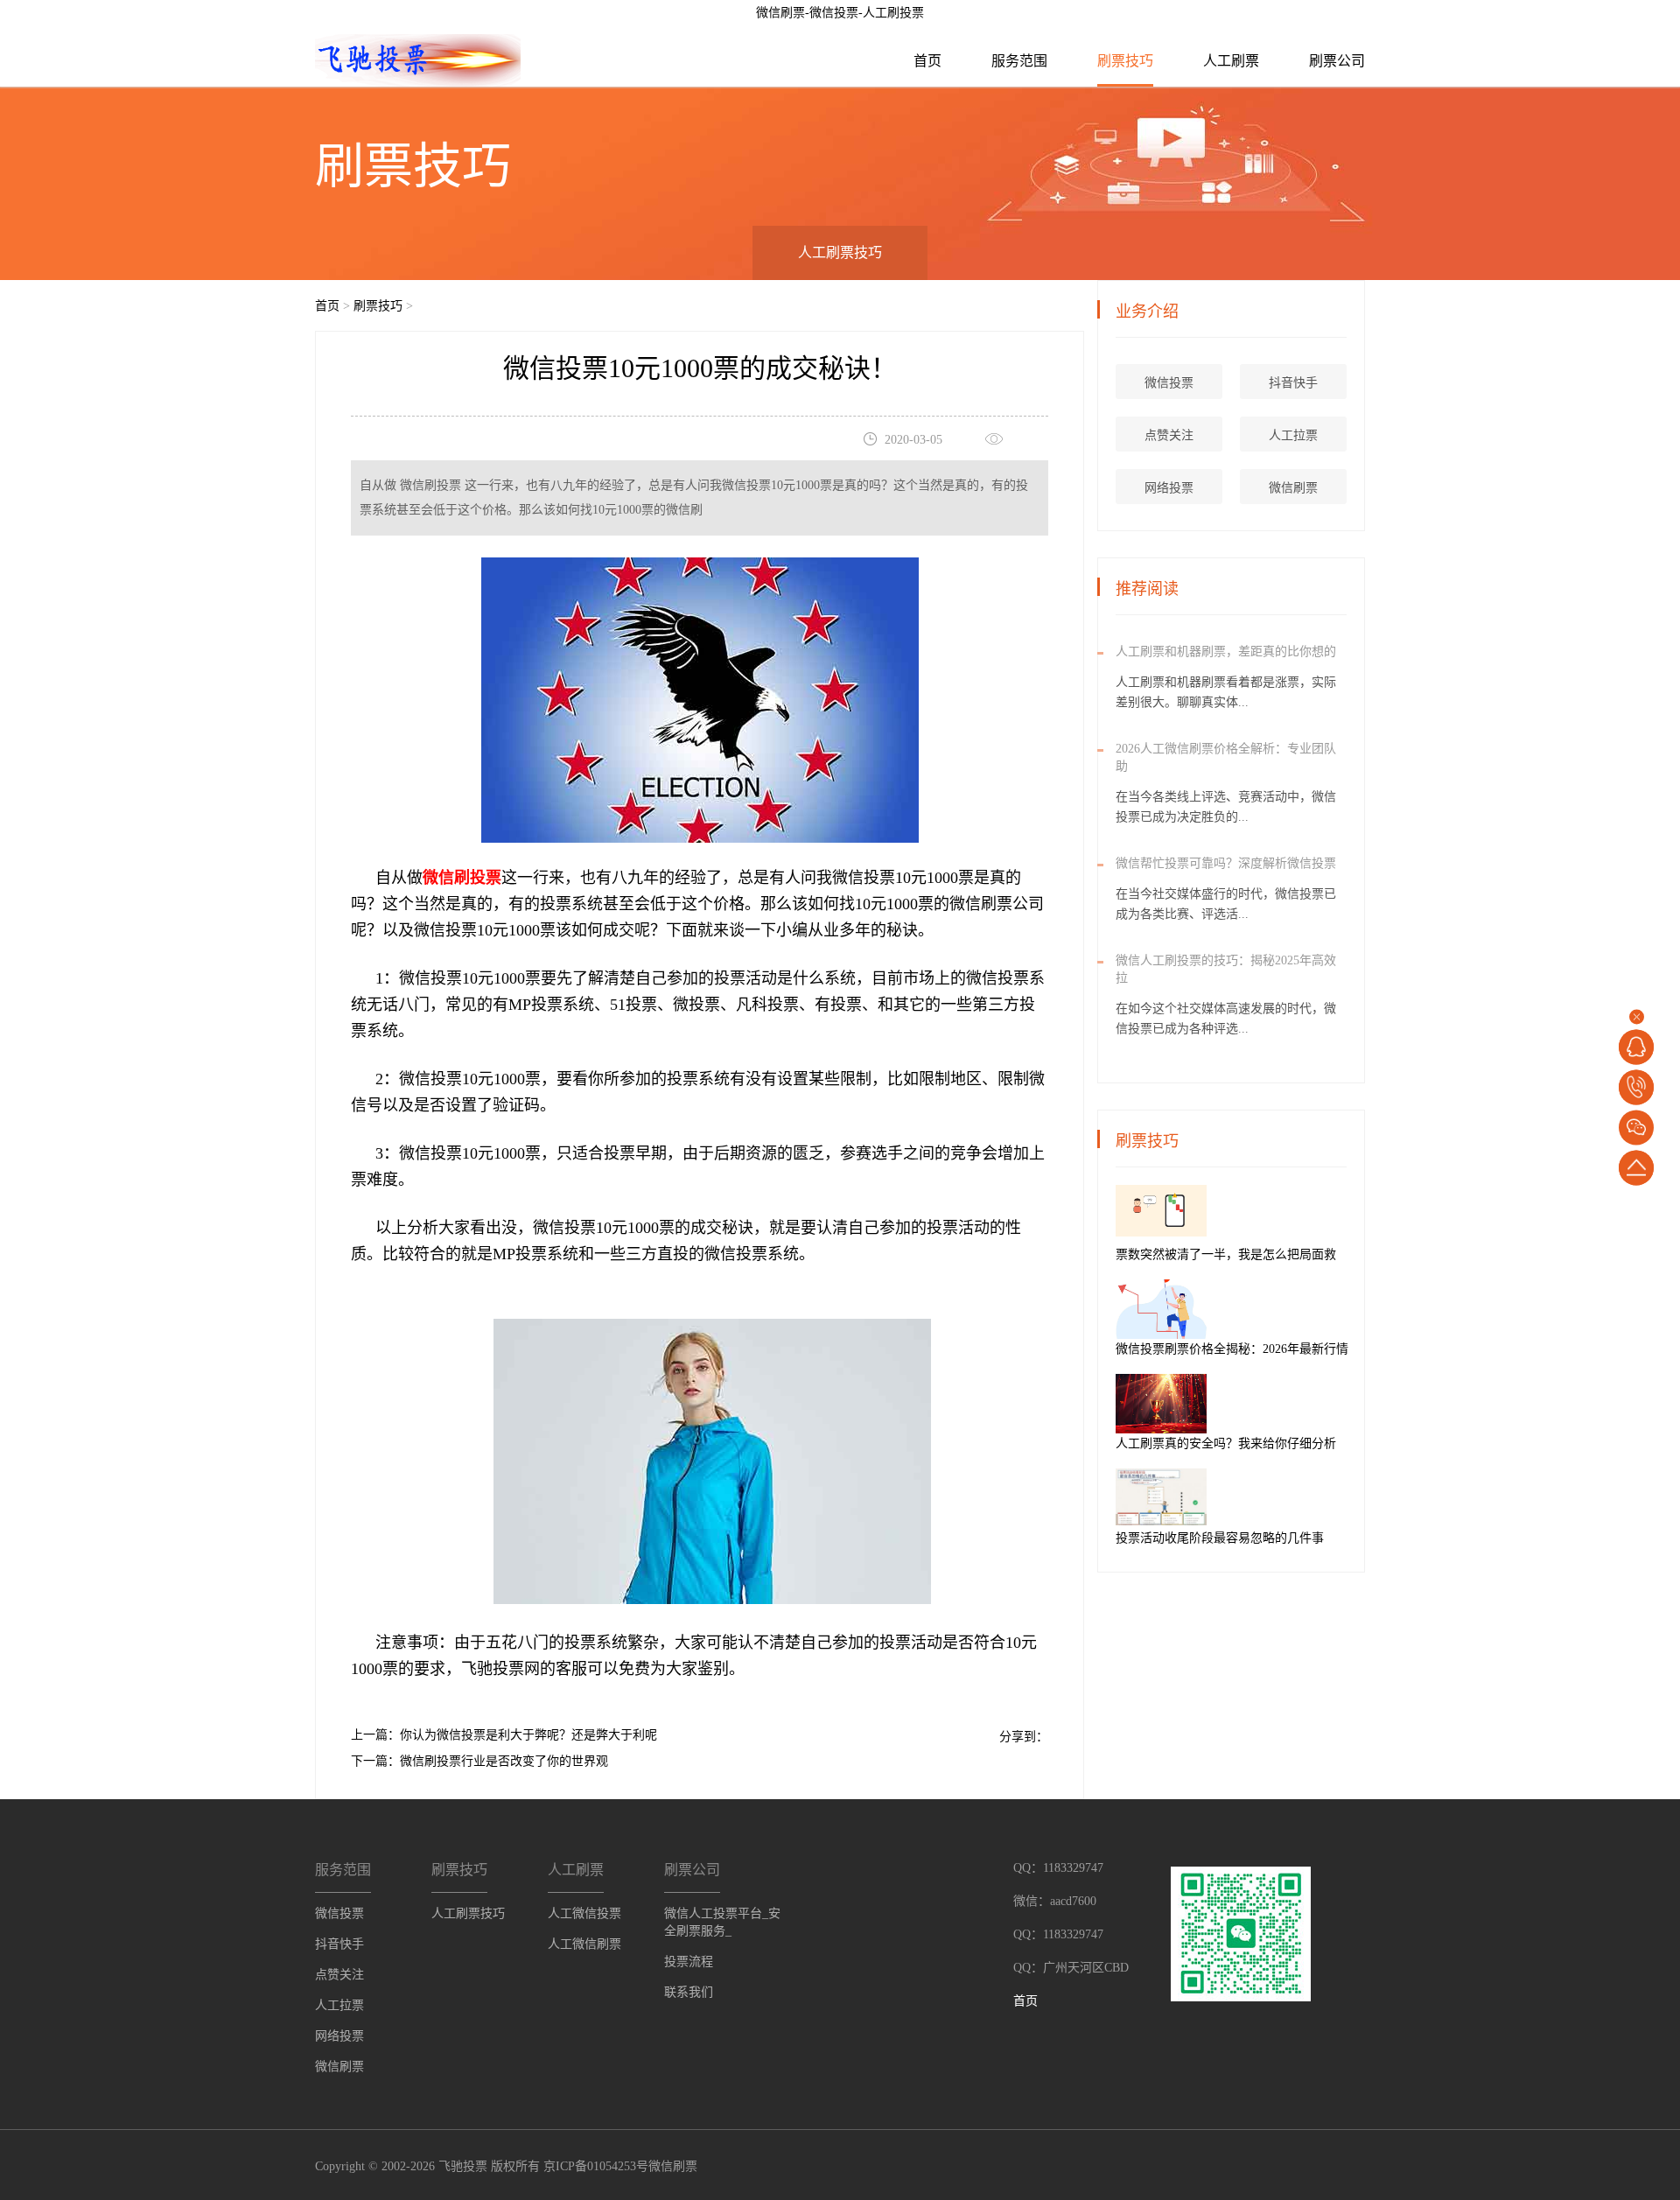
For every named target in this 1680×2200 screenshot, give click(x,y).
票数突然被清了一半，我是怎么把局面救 (1226, 1254)
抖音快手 (1293, 383)
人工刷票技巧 (840, 252)
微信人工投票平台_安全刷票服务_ (722, 1922)
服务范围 (1019, 61)
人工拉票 (1293, 435)
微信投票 (1169, 383)
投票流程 (689, 1962)
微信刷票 (1293, 488)
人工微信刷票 (584, 1944)
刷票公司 (1337, 61)
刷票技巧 (1125, 61)
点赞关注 (1169, 435)
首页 (927, 61)
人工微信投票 (584, 1913)
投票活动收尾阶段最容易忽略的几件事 (1220, 1538)
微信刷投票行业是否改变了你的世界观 (504, 1761)
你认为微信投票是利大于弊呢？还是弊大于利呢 (528, 1735)
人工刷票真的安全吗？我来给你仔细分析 (1226, 1443)
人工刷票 (1231, 61)
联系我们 (689, 1992)
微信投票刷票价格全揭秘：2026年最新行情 (1232, 1349)
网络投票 (1169, 488)
